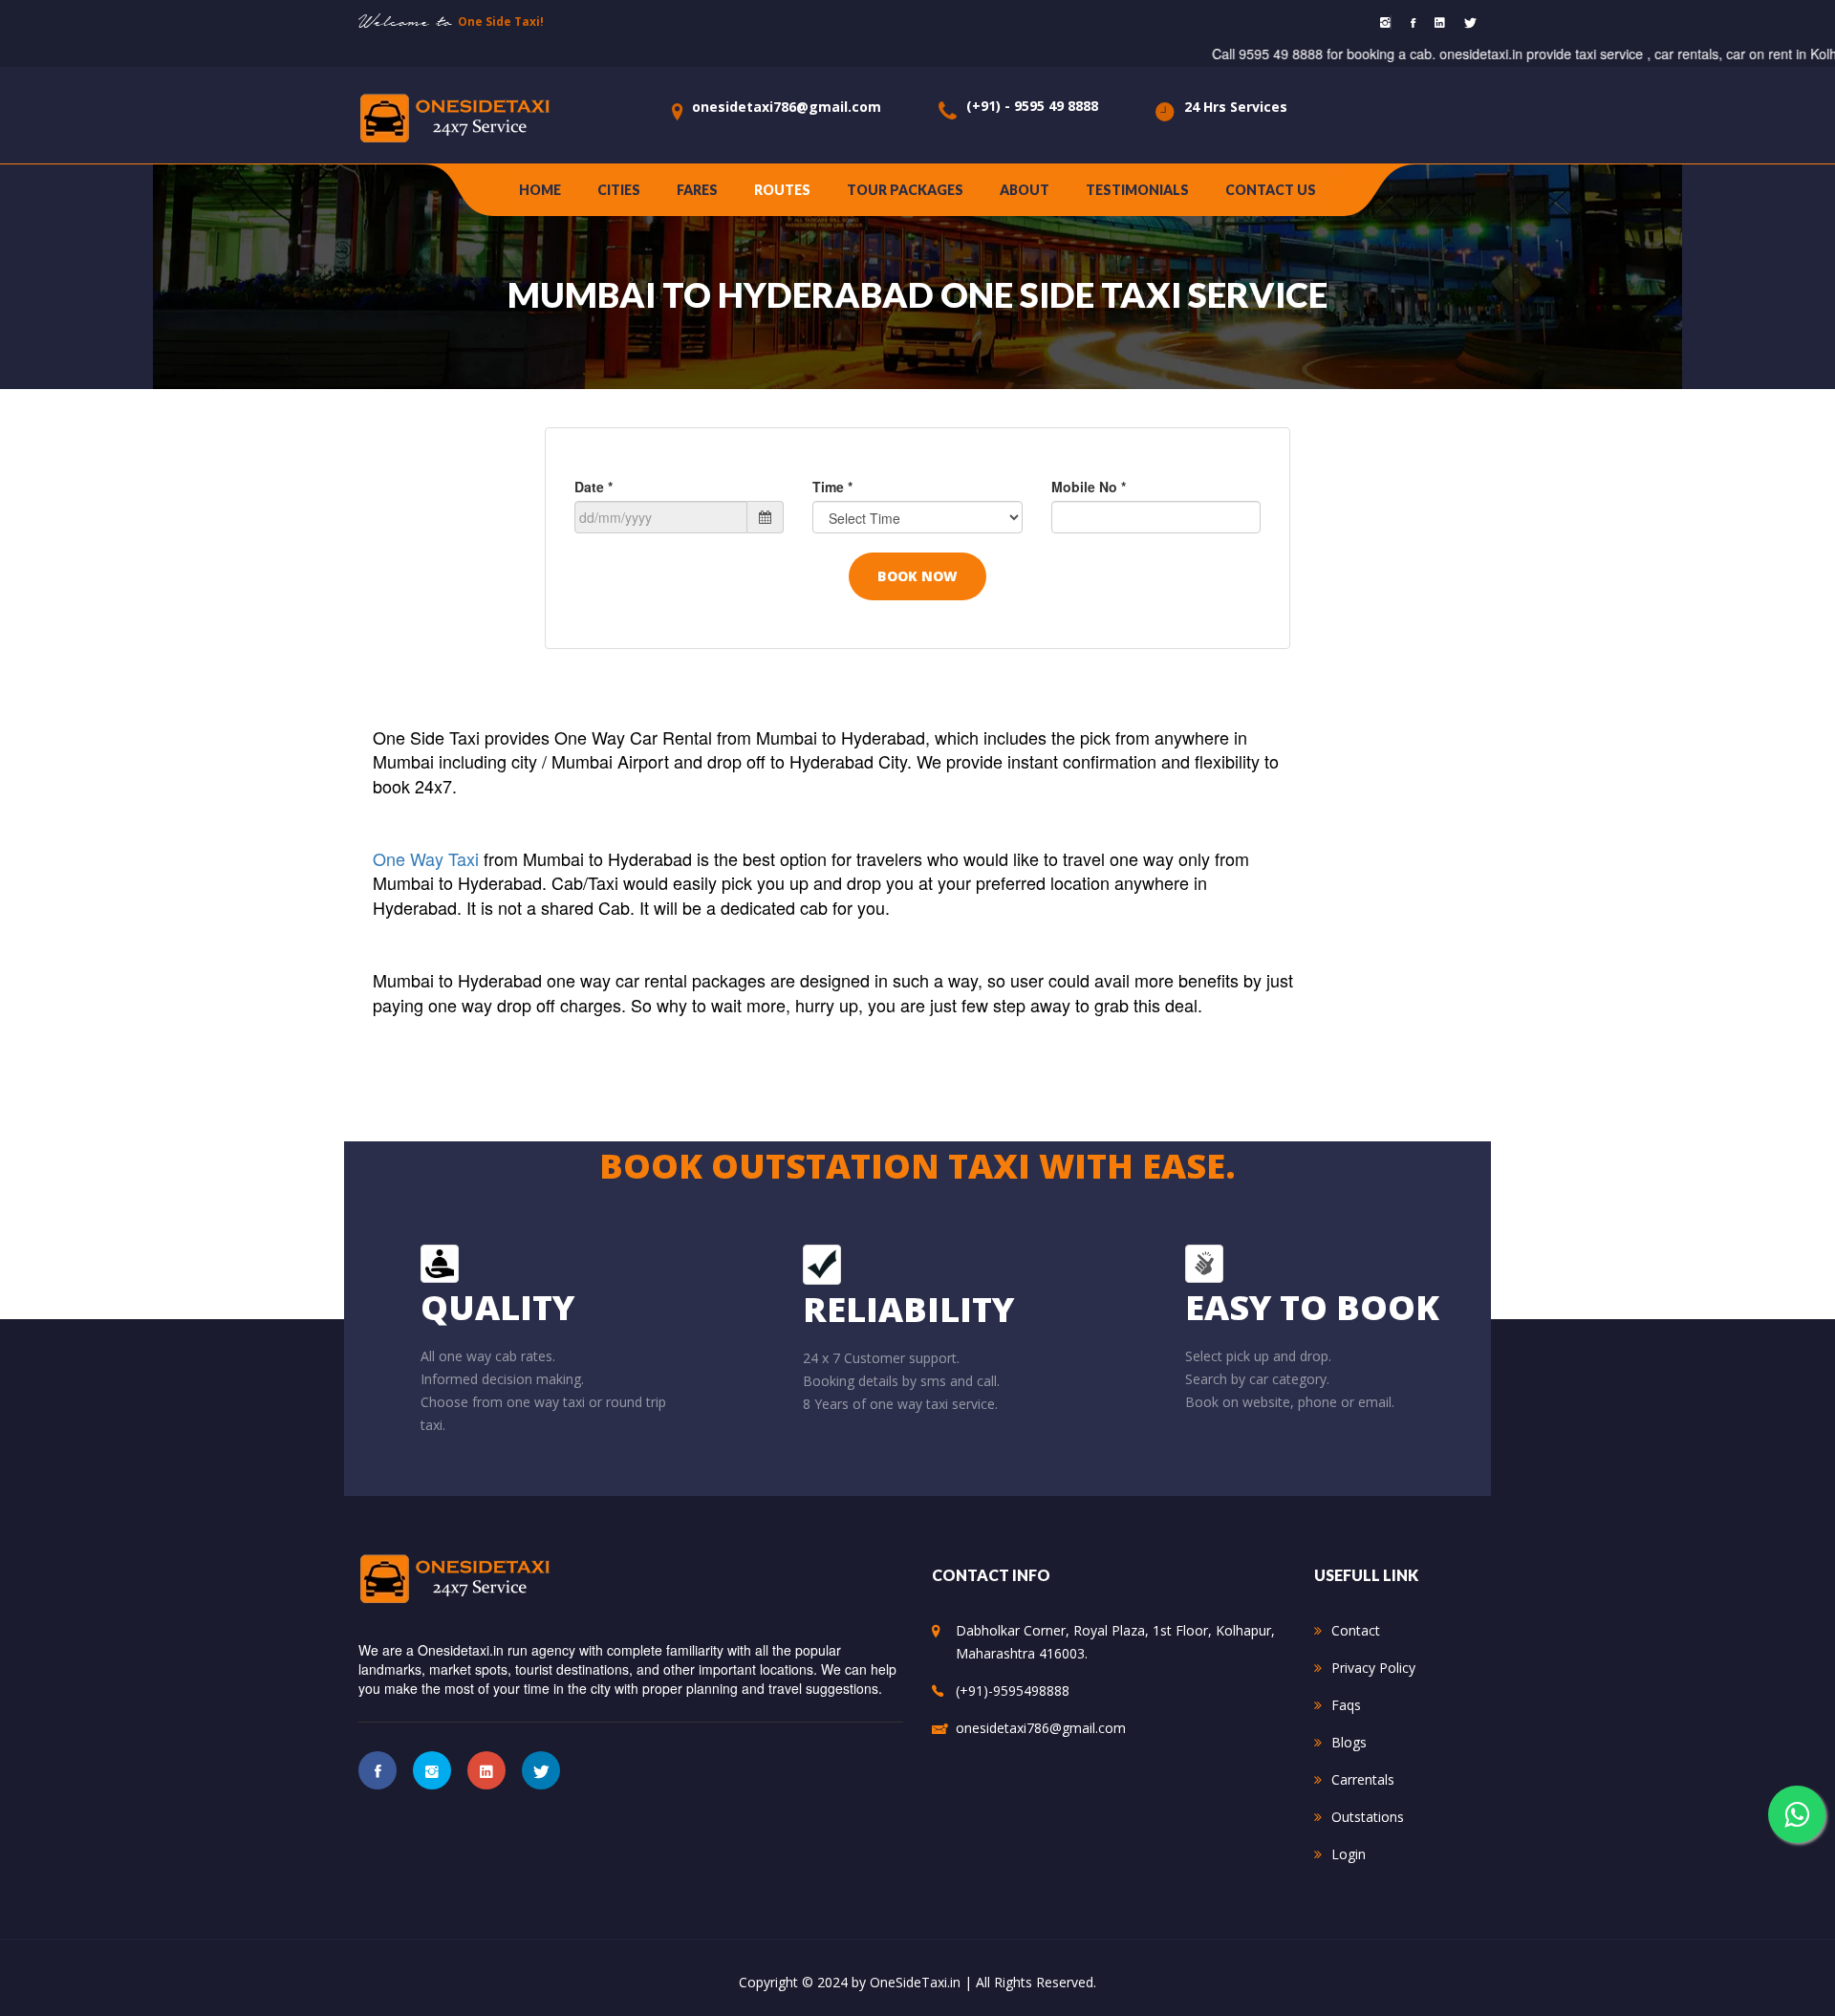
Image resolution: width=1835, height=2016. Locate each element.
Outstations (1368, 1817)
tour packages (905, 190)
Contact (1356, 1630)
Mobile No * (1089, 487)
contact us (1271, 190)
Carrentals (1363, 1779)
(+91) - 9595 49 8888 (1032, 106)
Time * (832, 487)
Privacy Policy (1373, 1668)
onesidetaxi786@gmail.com (787, 107)
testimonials (1137, 190)
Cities (619, 190)
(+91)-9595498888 (1013, 1691)
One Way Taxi (428, 858)
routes (782, 190)
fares (697, 190)
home (540, 190)
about (1025, 190)
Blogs (1349, 1742)
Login (1349, 1854)
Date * (594, 487)
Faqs (1346, 1705)
